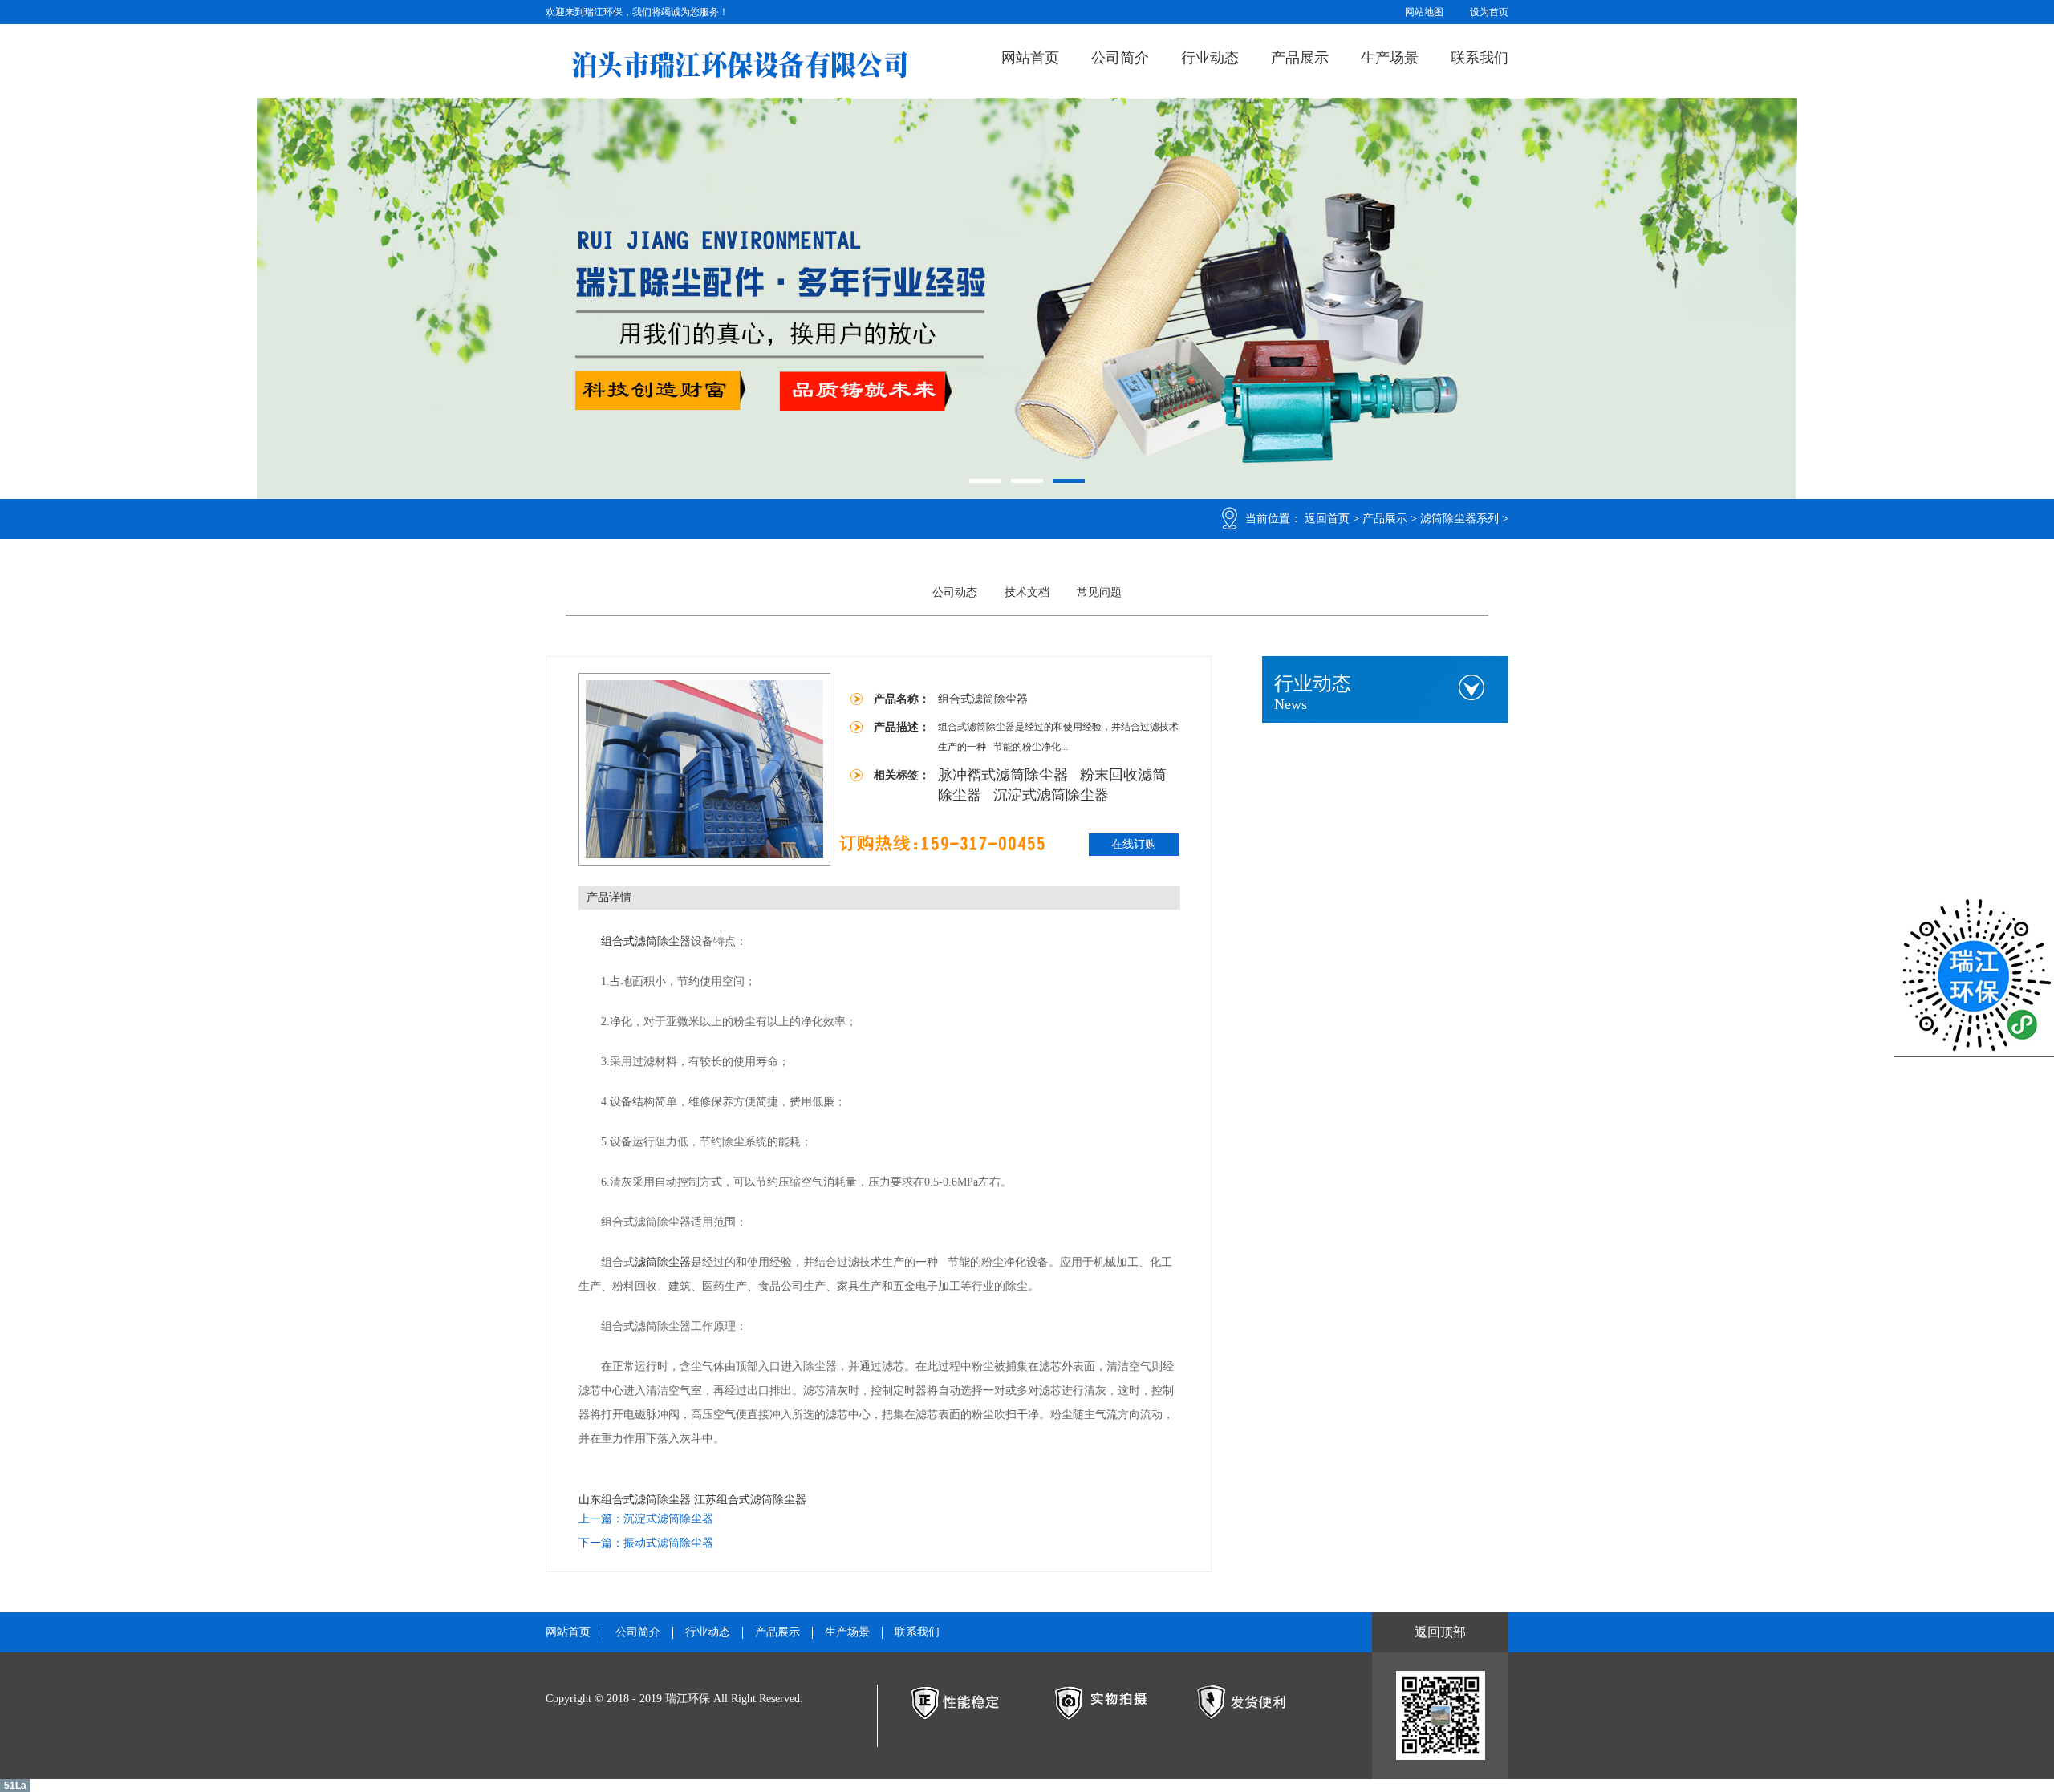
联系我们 (1480, 58)
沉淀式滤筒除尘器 (1051, 795)
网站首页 (1030, 58)
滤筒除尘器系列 (1459, 519)
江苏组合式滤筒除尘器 (750, 1500)
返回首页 (1327, 519)
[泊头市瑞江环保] (739, 64)
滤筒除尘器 (663, 1262)
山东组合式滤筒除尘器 (635, 1500)
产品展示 (1300, 58)
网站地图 (1424, 12)
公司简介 (1120, 58)
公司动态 (955, 592)
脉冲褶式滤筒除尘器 (1005, 775)
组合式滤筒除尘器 (646, 941)
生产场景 (1390, 58)
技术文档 (1027, 592)
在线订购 (1134, 844)
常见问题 (1099, 592)
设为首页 (1489, 12)
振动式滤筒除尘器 (668, 1543)
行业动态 (1210, 58)
